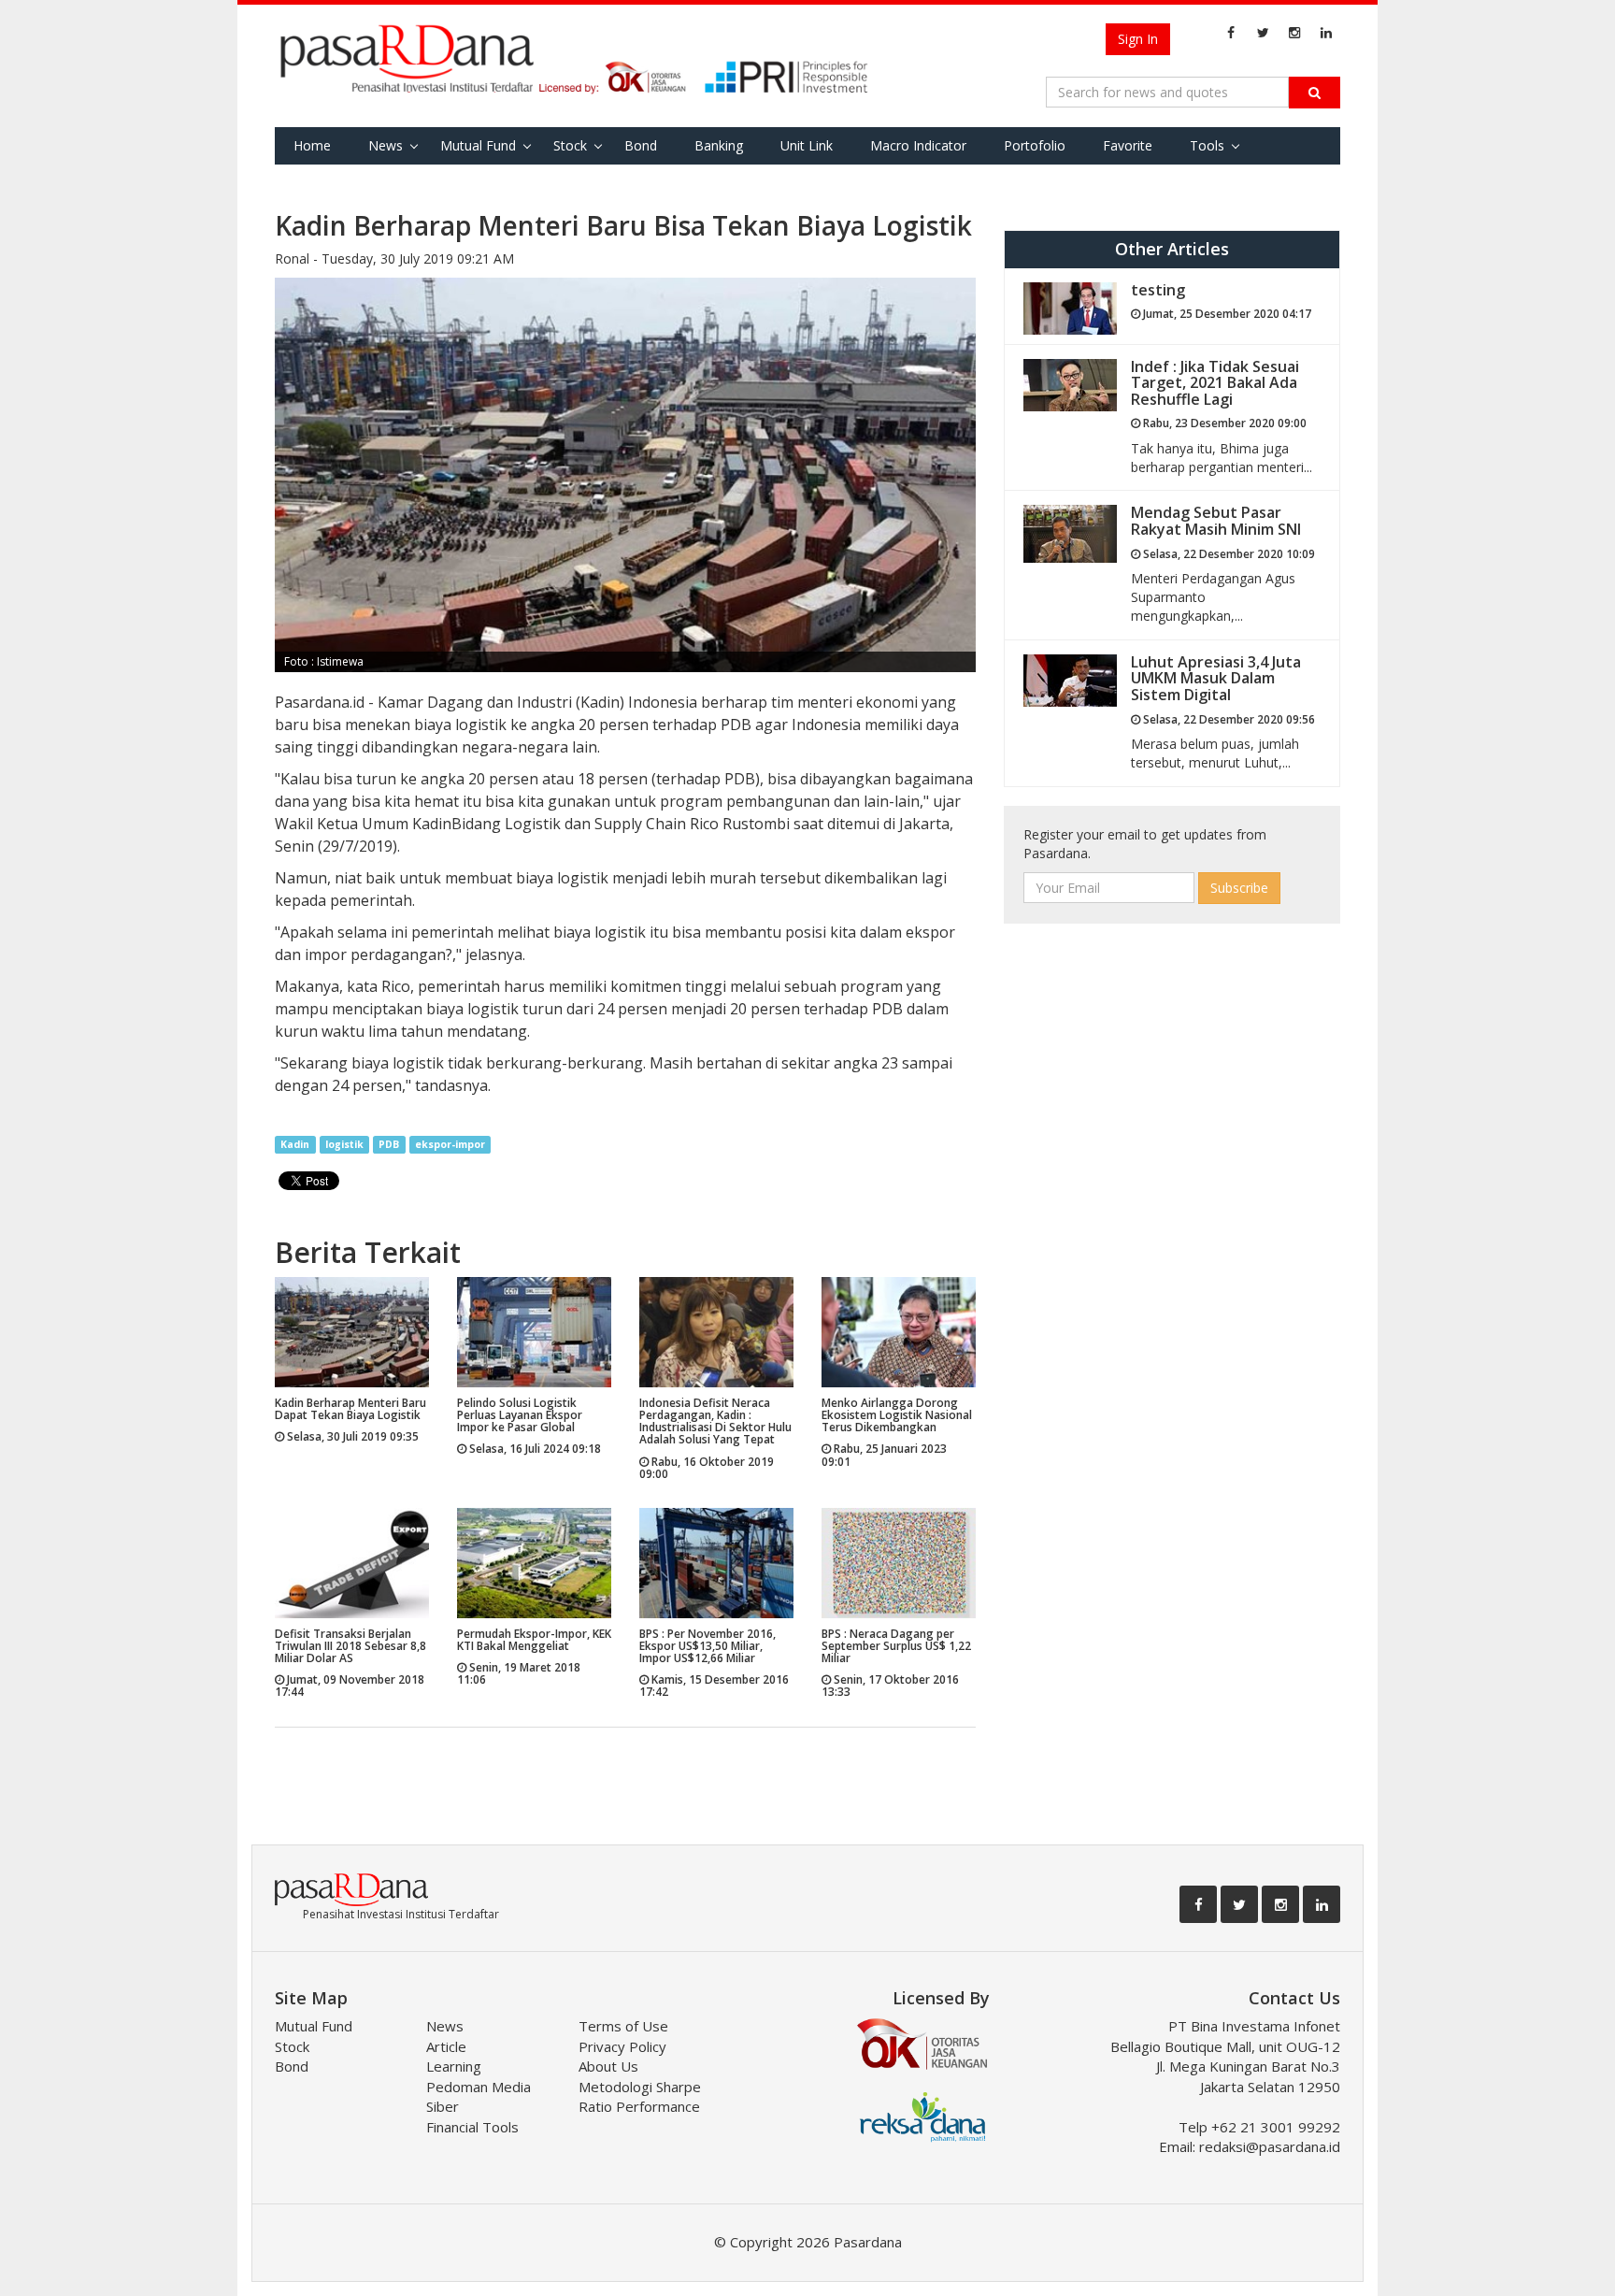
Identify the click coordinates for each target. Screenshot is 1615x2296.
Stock (570, 145)
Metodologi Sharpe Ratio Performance (640, 2096)
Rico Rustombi (740, 824)
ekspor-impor (450, 1144)
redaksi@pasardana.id (1270, 2146)
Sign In (1138, 39)
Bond (641, 145)
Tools (1207, 145)
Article (446, 2046)
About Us (608, 2066)
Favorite (1128, 145)
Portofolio (1035, 145)
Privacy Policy (622, 2046)
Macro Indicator (918, 145)
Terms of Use (623, 2026)
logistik (344, 1144)
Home (312, 145)
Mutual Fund (478, 145)
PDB (389, 1144)
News (386, 145)
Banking (719, 145)
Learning (454, 2066)
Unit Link (807, 145)
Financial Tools (472, 2127)
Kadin (432, 824)
